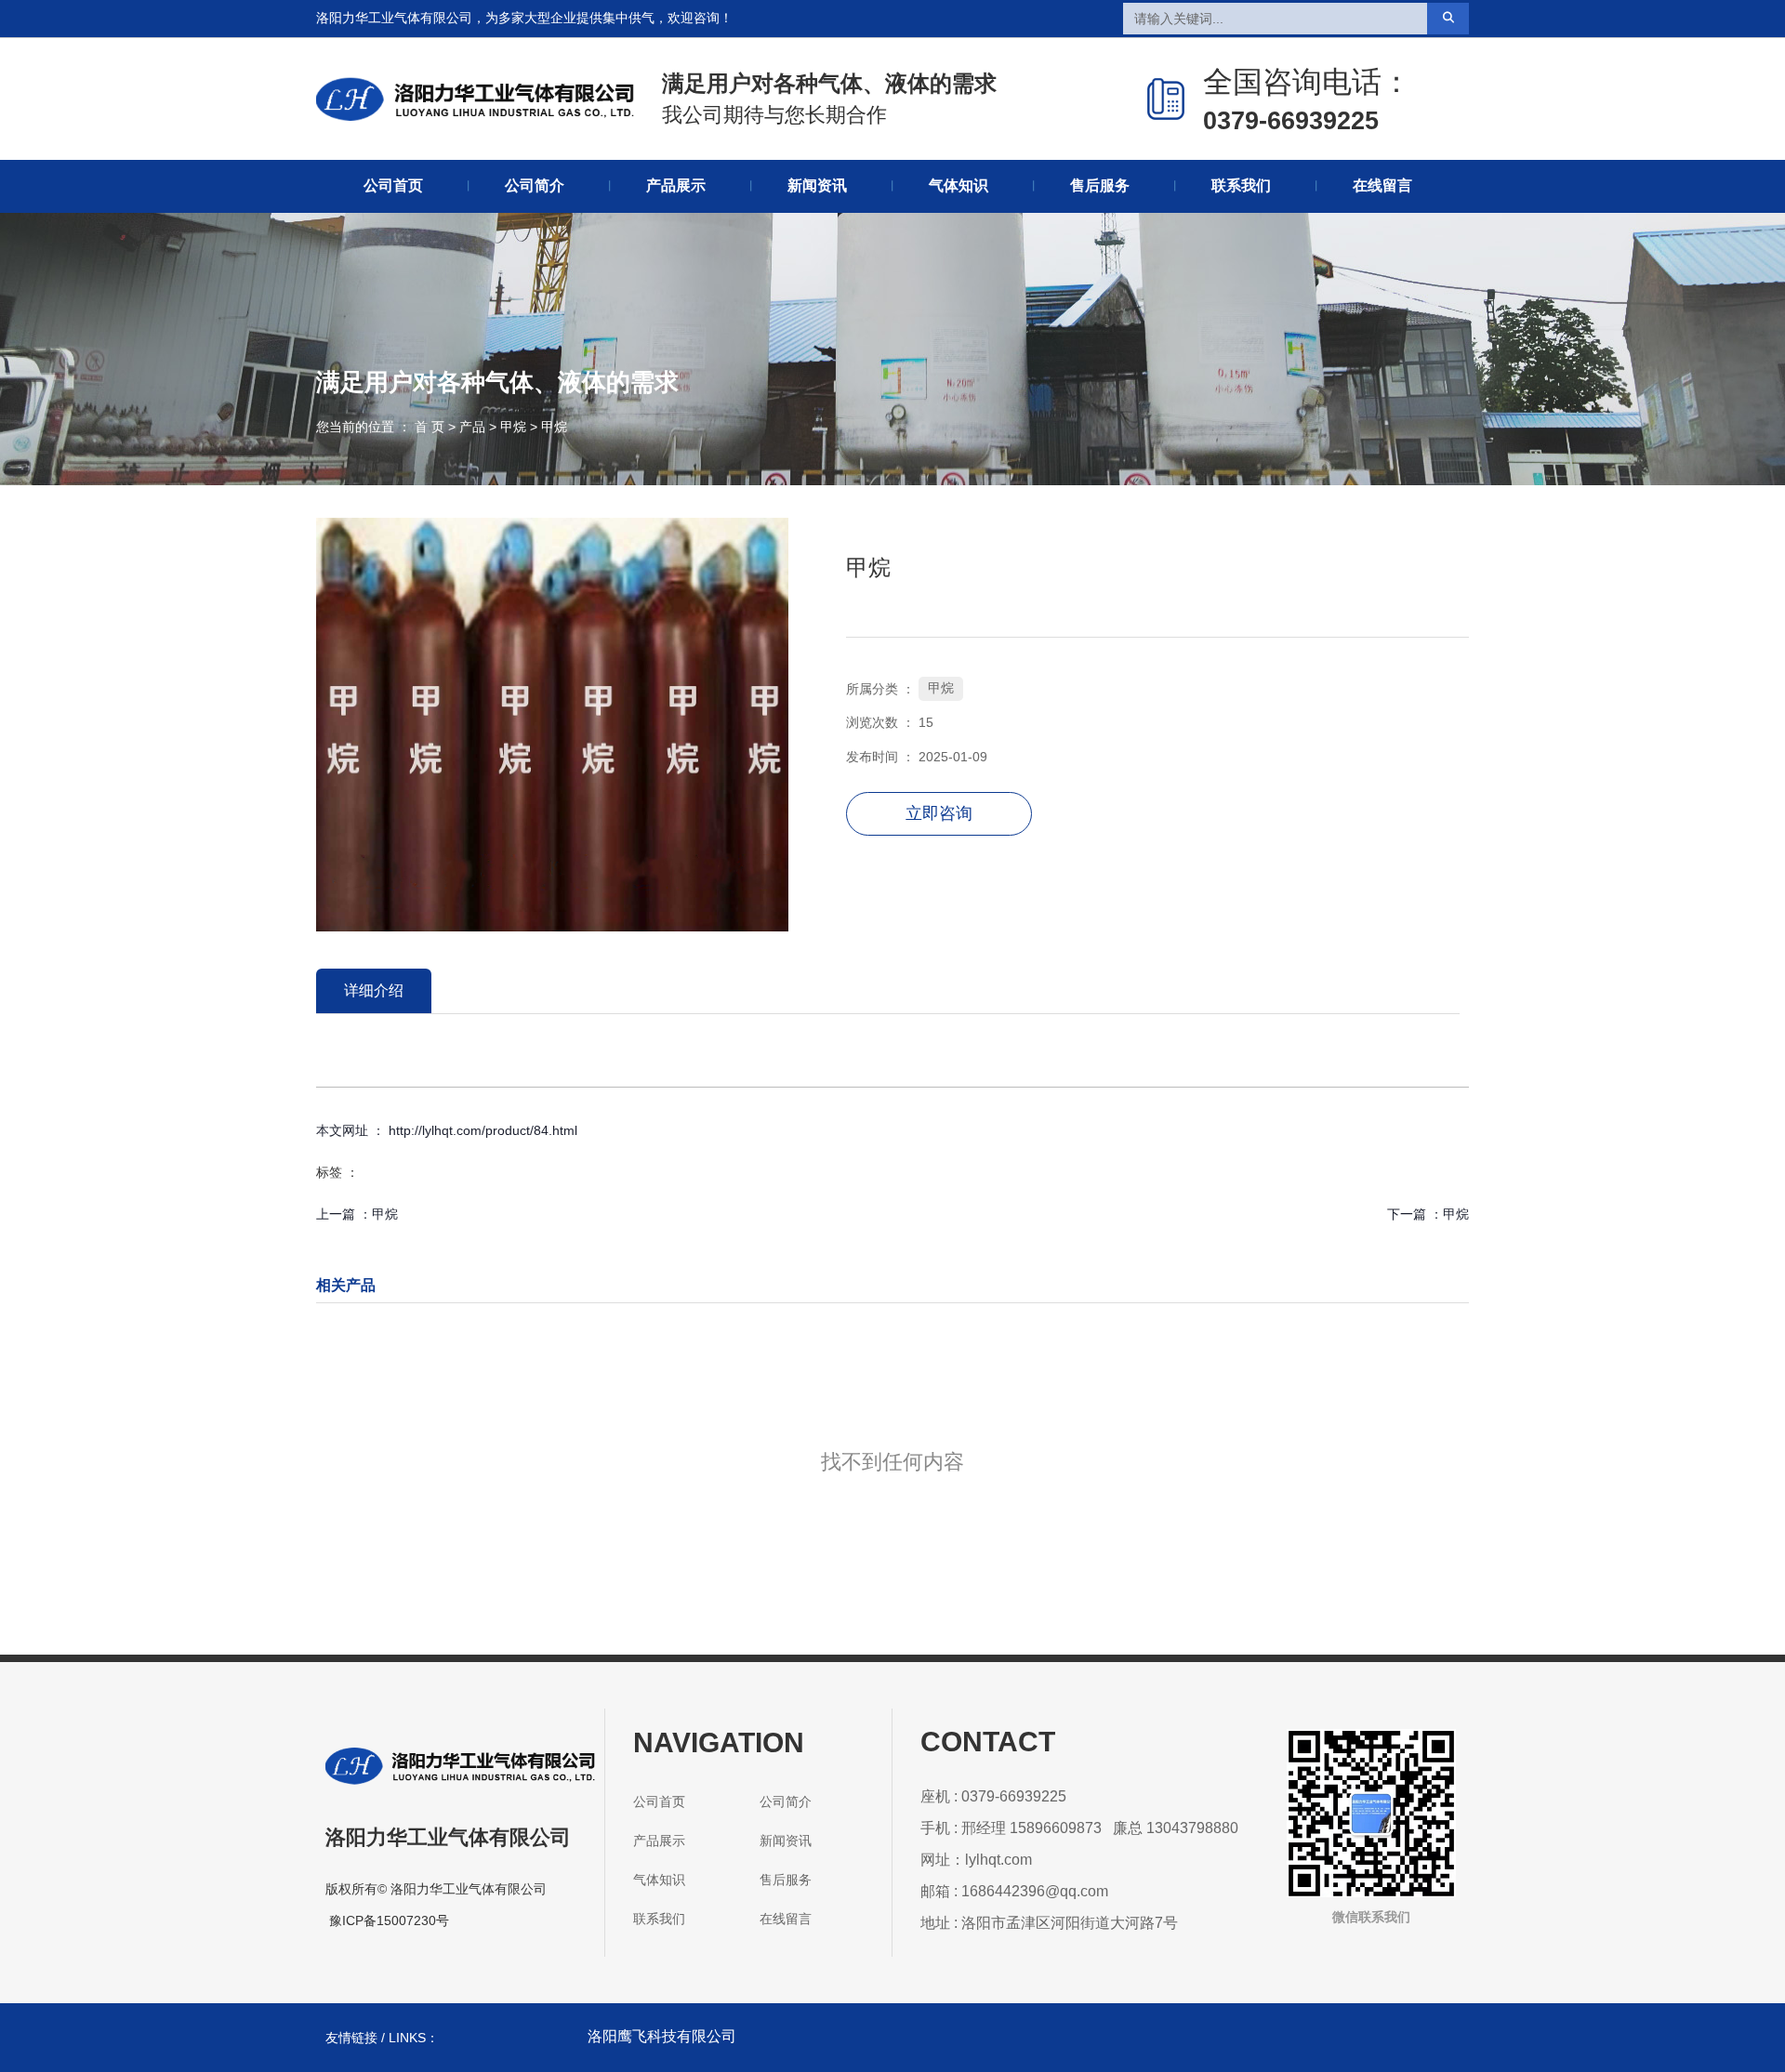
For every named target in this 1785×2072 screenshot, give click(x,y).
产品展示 (676, 185)
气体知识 (959, 185)
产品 (472, 427)
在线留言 (1382, 185)
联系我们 (1241, 185)
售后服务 (1100, 185)
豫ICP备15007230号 (389, 1920)
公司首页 (393, 185)
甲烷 (513, 427)
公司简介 (535, 185)
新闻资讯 (817, 185)
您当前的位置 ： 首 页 (382, 427)
